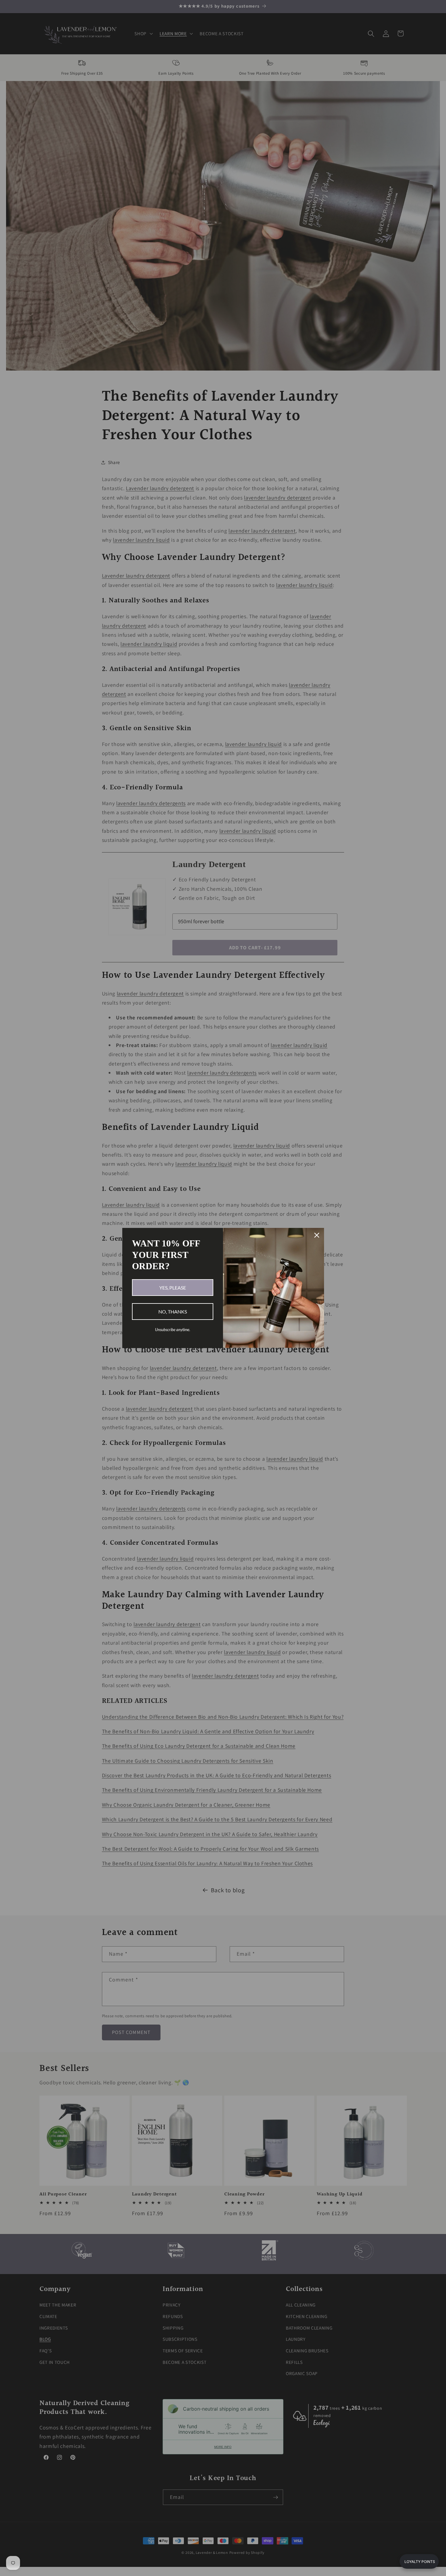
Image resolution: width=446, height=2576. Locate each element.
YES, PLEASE (173, 1288)
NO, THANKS (173, 1312)
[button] (419, 2561)
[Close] (317, 1235)
